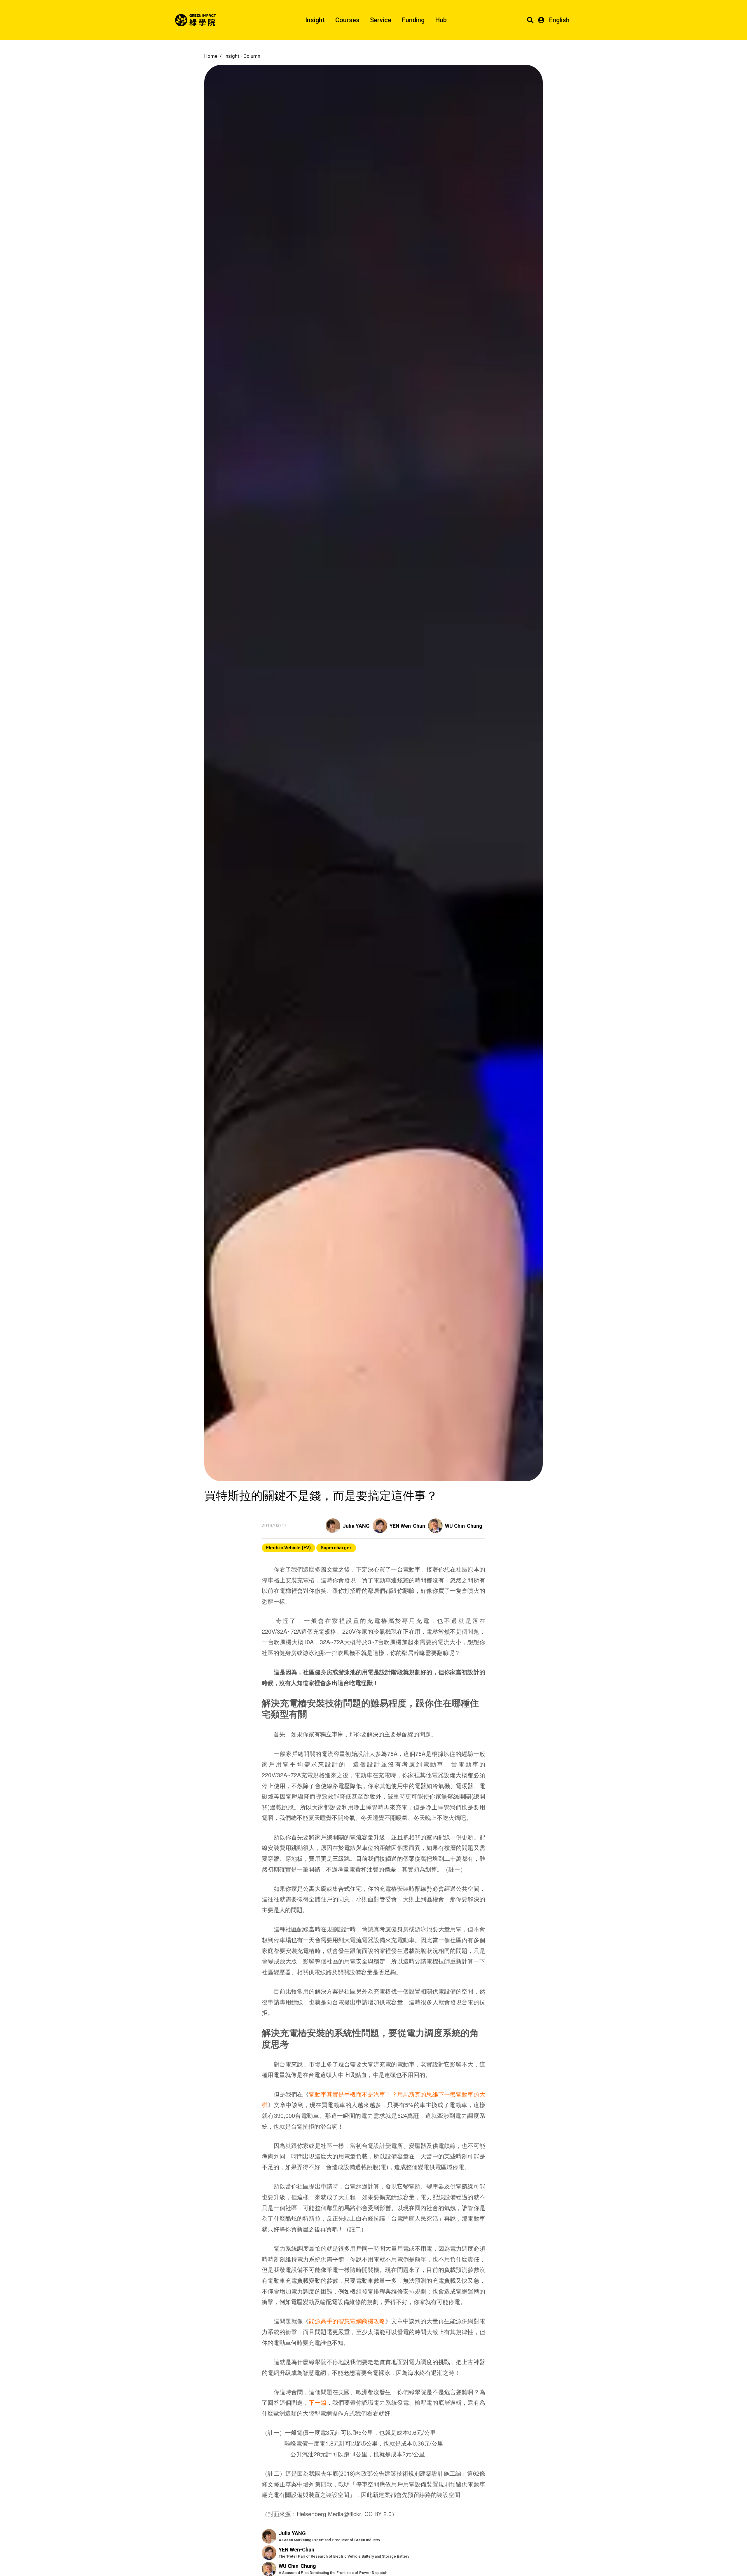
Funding (413, 20)
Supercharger (336, 1548)
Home (211, 56)
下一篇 (317, 2402)
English (559, 20)
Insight (315, 20)
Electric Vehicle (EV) (288, 1548)
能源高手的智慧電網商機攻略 (347, 2321)
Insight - (242, 56)
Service (381, 20)
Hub (441, 20)
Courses (347, 20)
